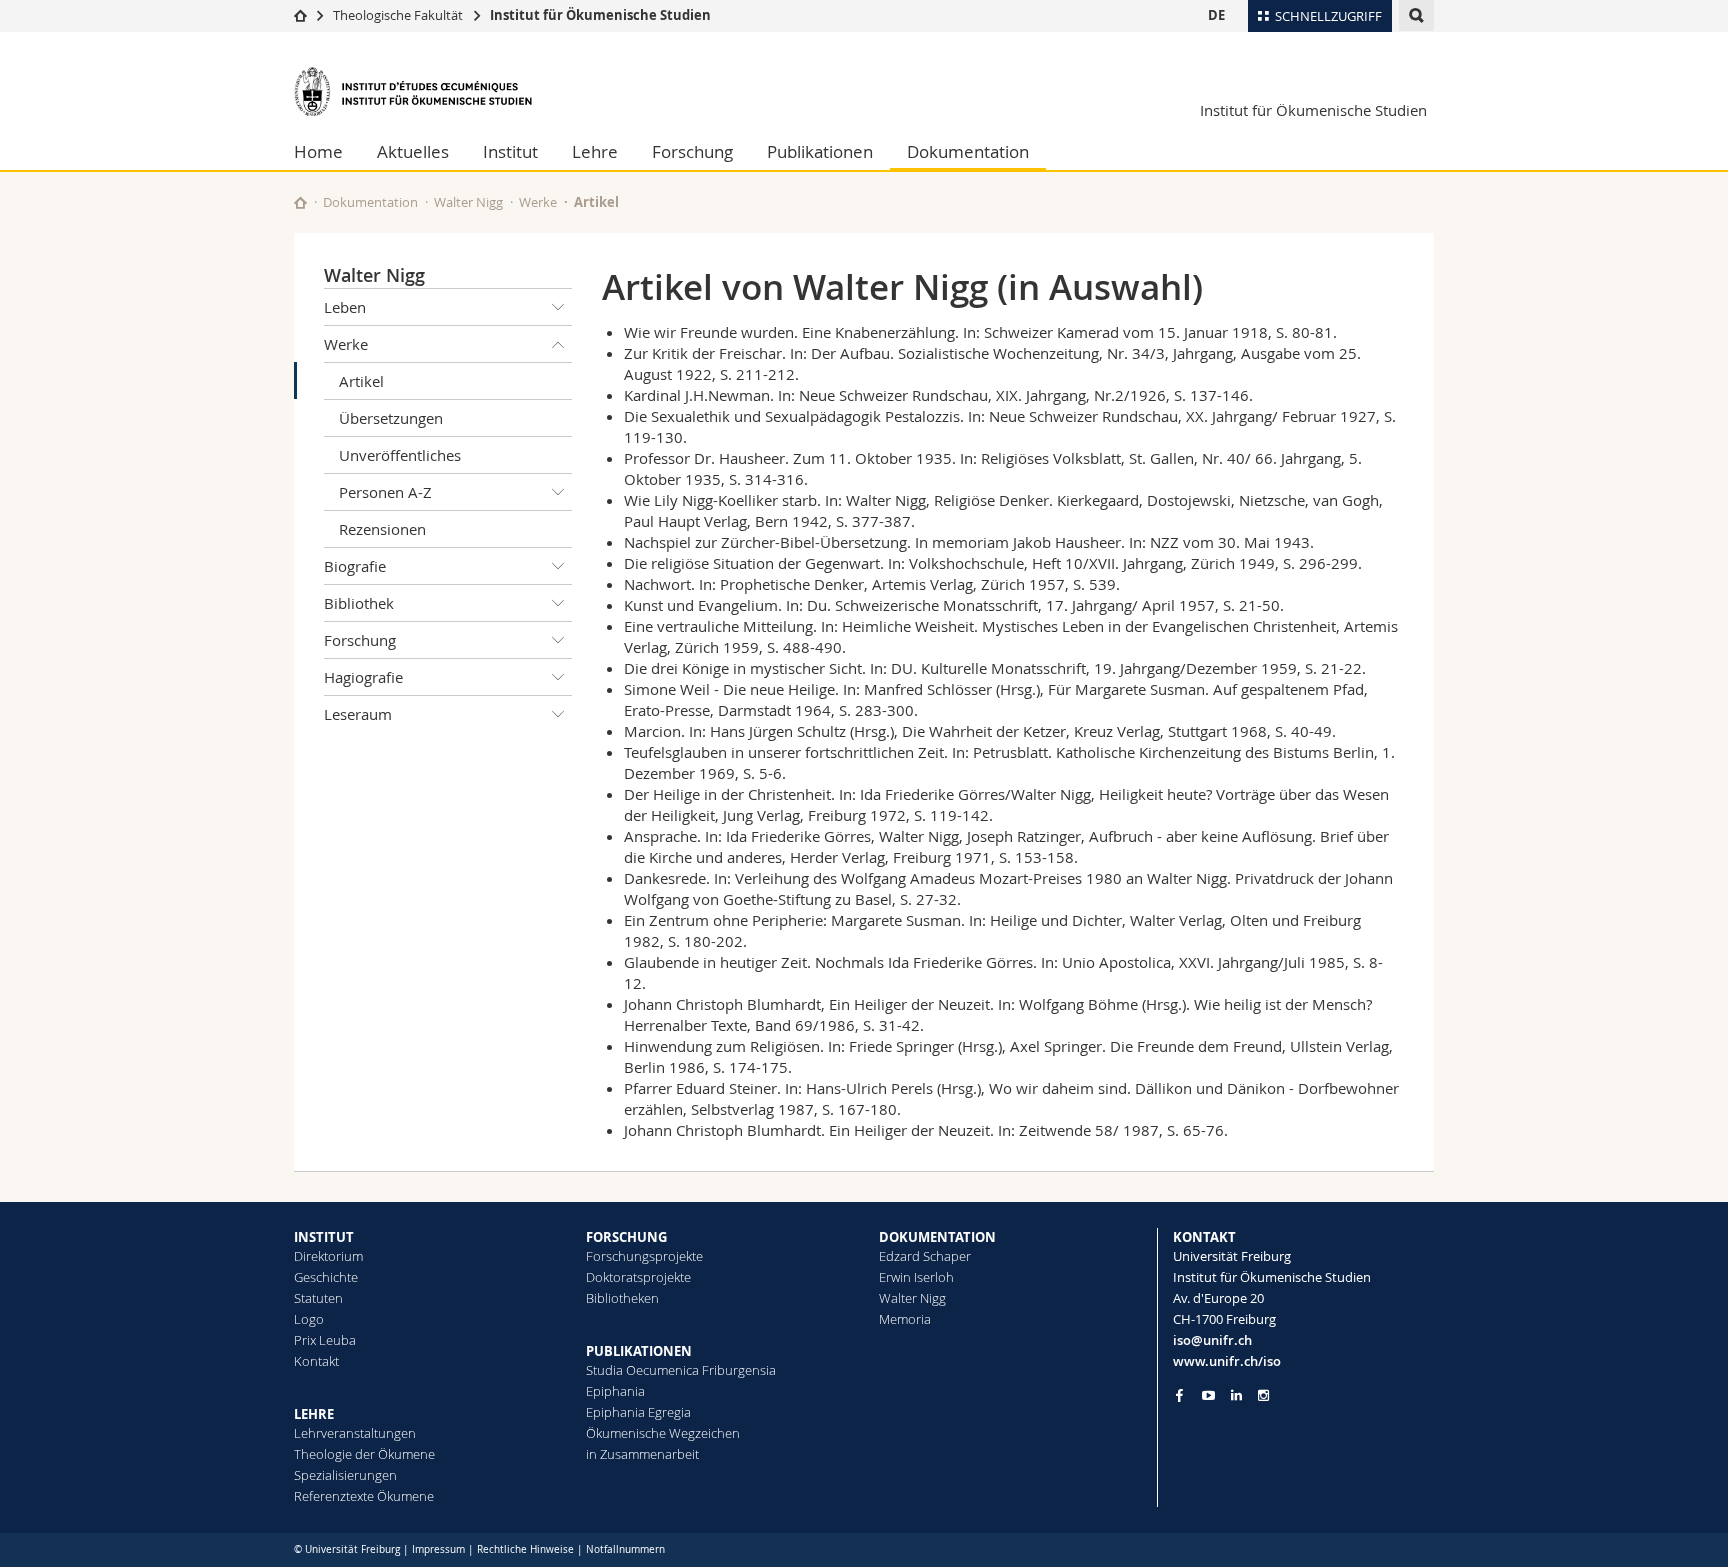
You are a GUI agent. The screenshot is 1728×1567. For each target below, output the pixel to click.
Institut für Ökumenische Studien (600, 15)
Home (318, 151)
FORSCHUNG (626, 1237)
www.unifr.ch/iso (1227, 1361)
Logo (309, 1319)
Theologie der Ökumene (364, 1454)
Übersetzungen (391, 418)
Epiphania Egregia (638, 1412)
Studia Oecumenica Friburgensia (681, 1370)
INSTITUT (324, 1237)
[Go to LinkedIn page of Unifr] (1236, 1395)
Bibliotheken (622, 1298)
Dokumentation (968, 151)
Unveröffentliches (400, 455)
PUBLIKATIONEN (639, 1351)
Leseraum (358, 714)
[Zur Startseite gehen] (300, 15)
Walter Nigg (468, 202)
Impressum (438, 1549)
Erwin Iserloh (916, 1277)
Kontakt (316, 1361)
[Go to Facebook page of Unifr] (1179, 1395)
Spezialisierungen (345, 1475)
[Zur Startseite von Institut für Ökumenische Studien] (414, 91)
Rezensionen (382, 529)
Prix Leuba (325, 1340)
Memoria (905, 1319)
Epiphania (615, 1391)
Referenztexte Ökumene (364, 1496)
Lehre (595, 151)
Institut (510, 151)
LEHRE (314, 1414)
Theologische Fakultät (398, 15)
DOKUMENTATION (937, 1237)
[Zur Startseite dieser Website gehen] (300, 202)
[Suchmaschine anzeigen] (1416, 15)
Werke (538, 202)
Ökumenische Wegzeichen (663, 1433)
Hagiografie (363, 677)
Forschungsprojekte (644, 1256)
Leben (345, 307)
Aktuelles (413, 151)
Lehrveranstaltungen (355, 1433)
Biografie (355, 566)
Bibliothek (359, 603)
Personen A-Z (385, 492)
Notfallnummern (625, 1549)
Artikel (361, 381)
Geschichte (326, 1277)
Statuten (318, 1298)
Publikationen (820, 151)
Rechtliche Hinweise (525, 1549)
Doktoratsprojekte (638, 1277)
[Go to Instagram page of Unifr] (1263, 1395)
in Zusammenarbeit (642, 1454)
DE (1216, 15)
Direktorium (328, 1256)
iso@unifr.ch (1212, 1340)
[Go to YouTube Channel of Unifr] (1208, 1395)
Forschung (692, 151)
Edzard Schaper (925, 1256)
